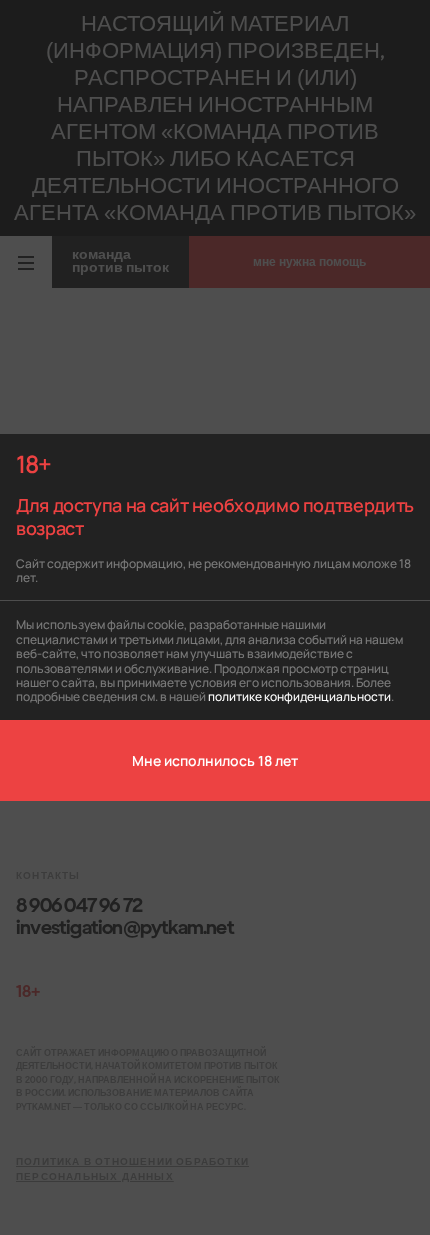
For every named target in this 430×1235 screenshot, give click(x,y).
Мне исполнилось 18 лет (215, 760)
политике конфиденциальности (299, 695)
